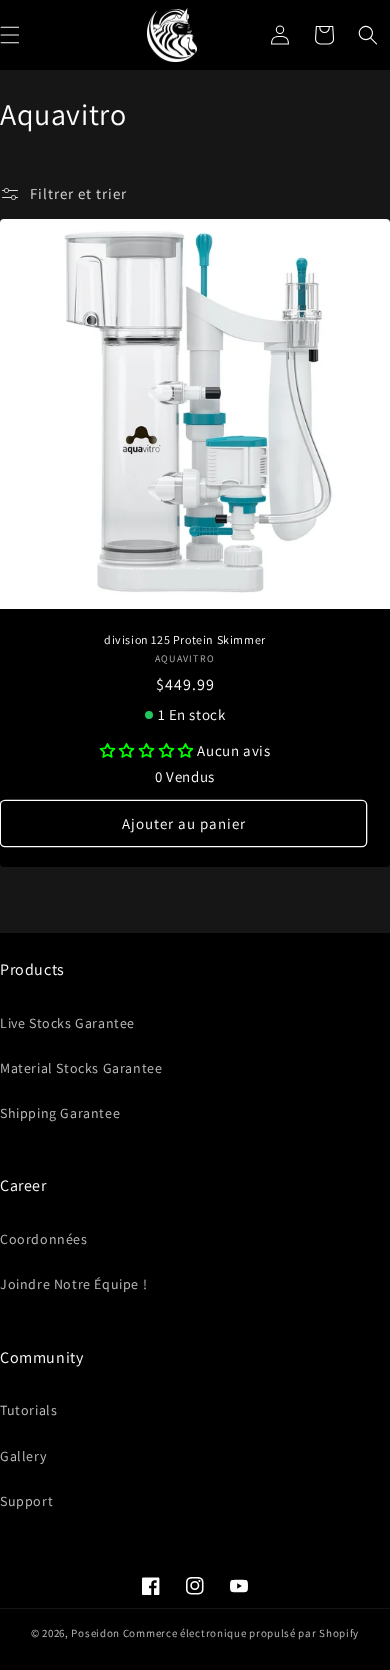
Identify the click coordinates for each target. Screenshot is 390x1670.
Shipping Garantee (60, 1113)
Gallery (23, 1456)
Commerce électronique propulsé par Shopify (241, 1633)
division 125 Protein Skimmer (185, 639)
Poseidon (95, 1633)
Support (26, 1501)
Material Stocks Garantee (81, 1068)
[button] (368, 35)
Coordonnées (44, 1239)
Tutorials (28, 1410)
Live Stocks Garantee (67, 1023)
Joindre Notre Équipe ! (73, 1284)
